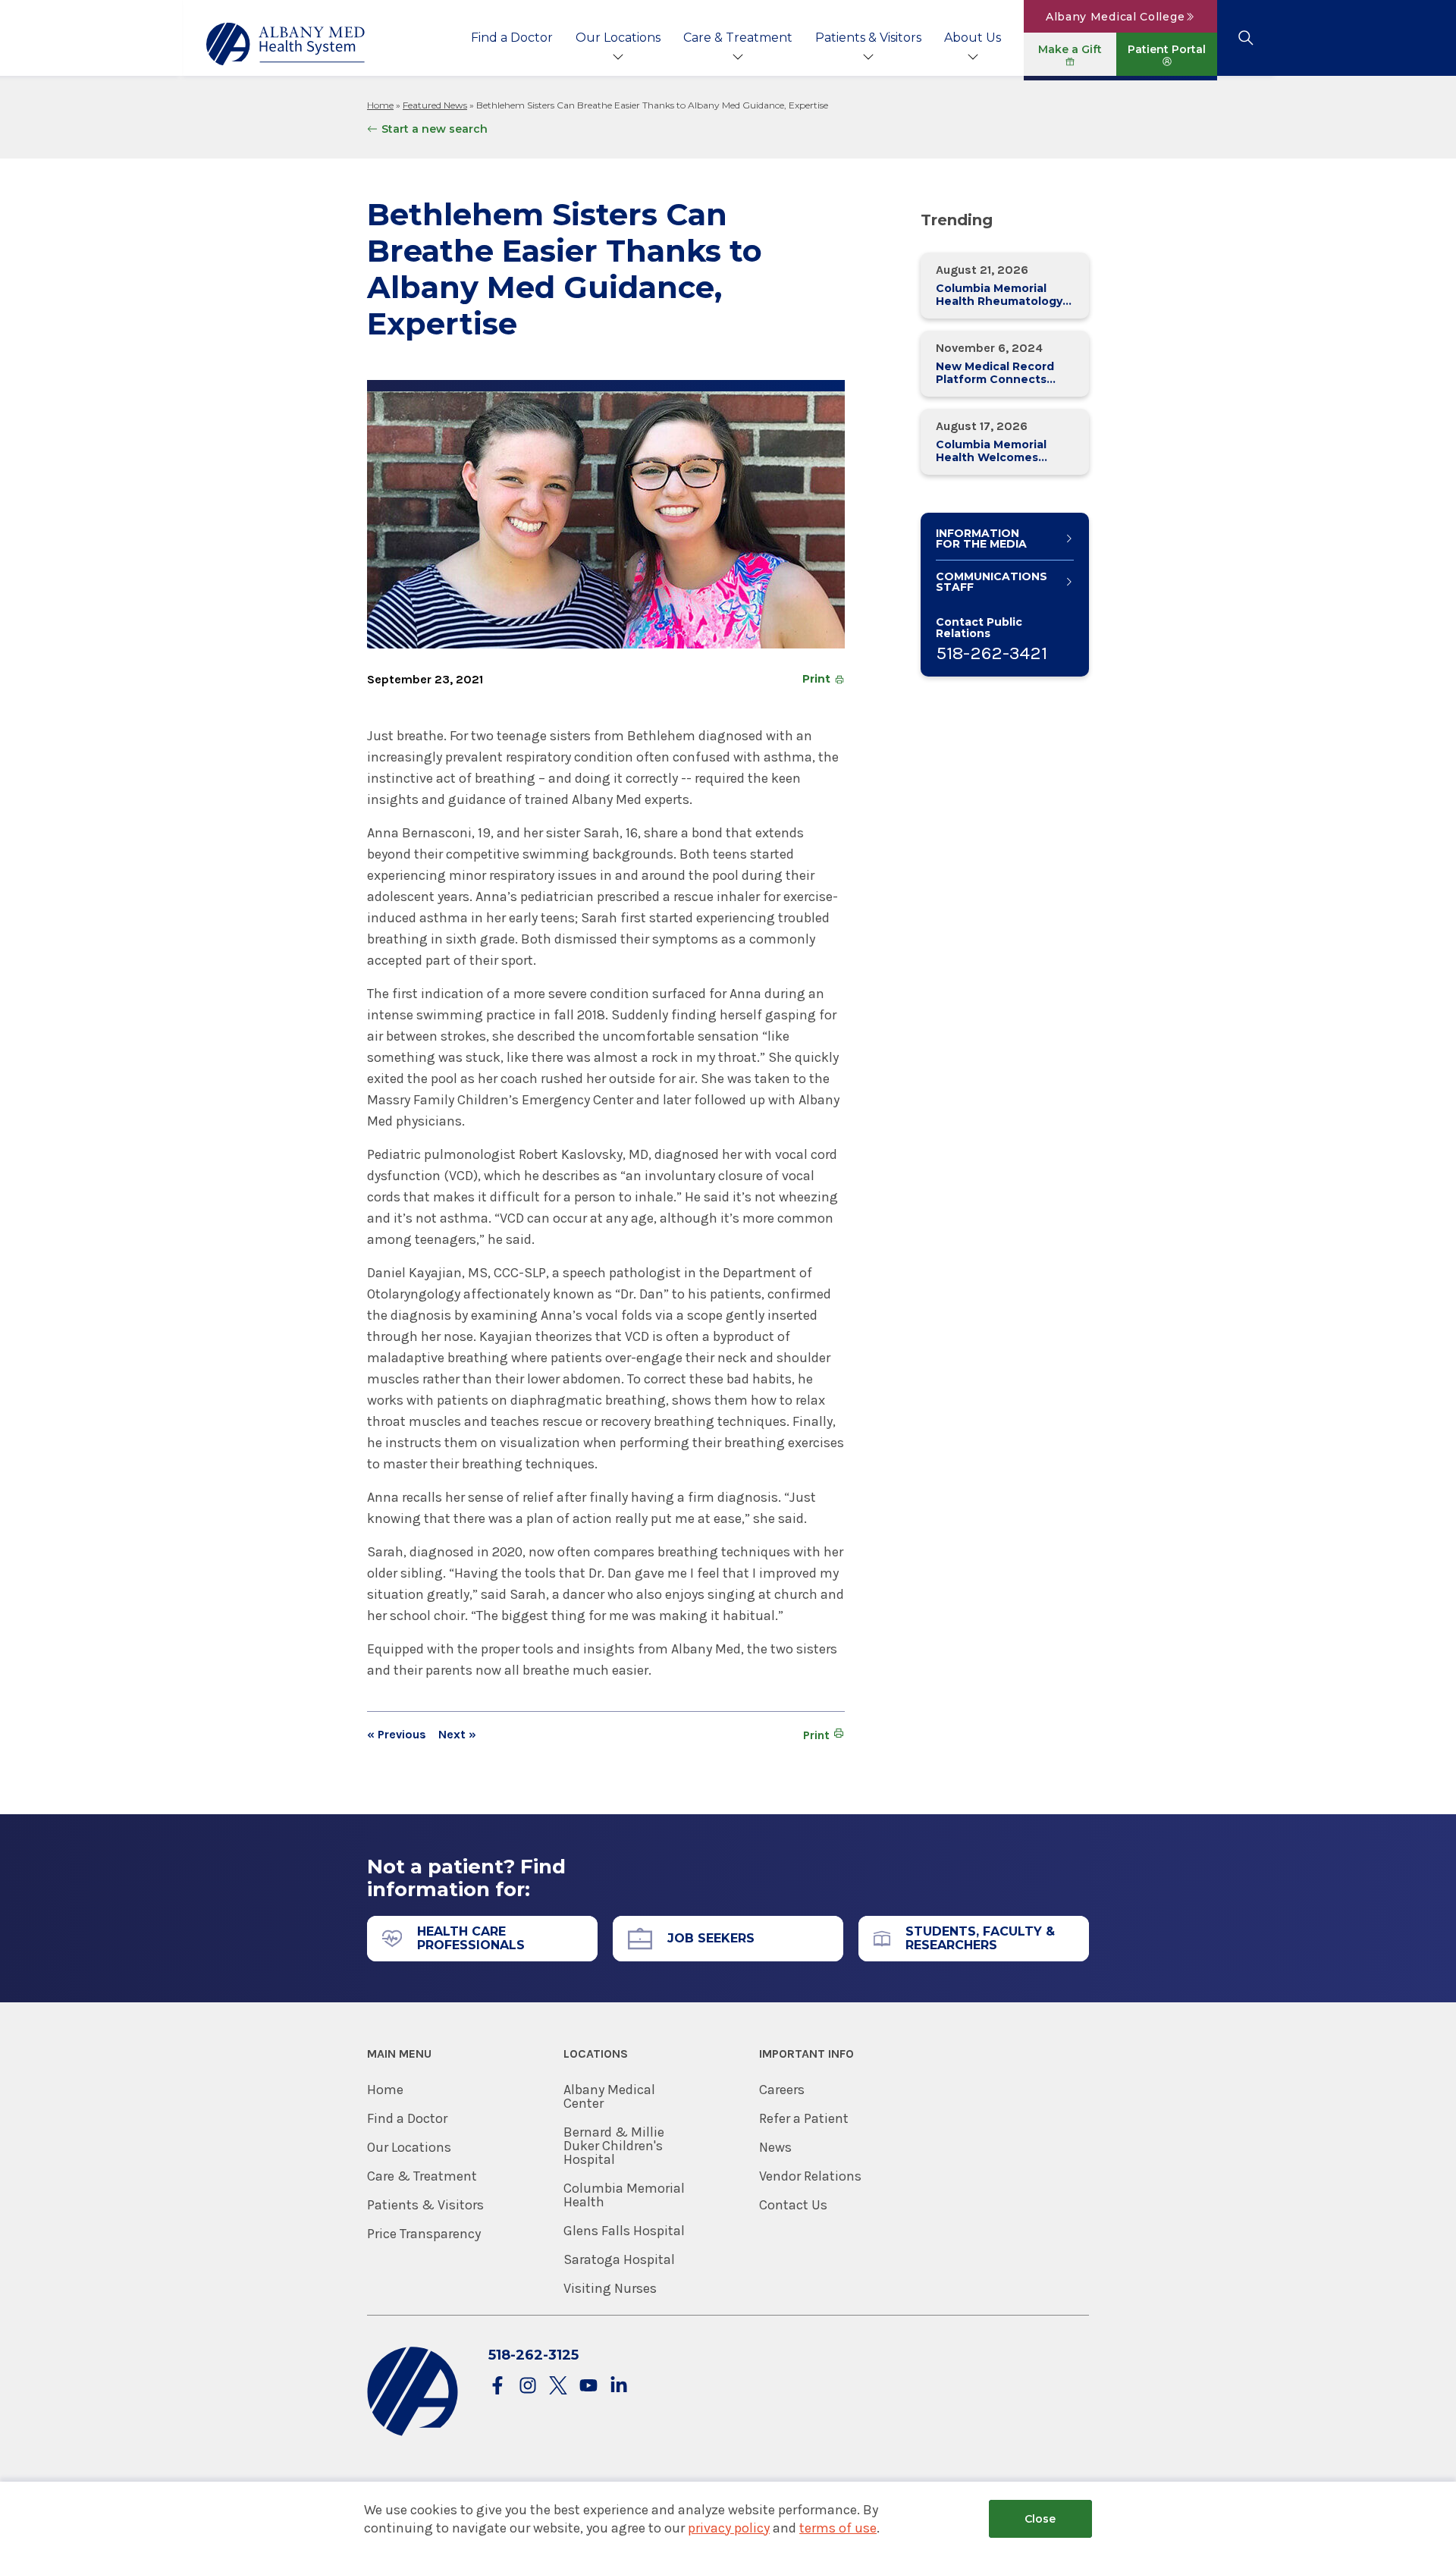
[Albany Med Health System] (286, 44)
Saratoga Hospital (619, 2259)
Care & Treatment (738, 38)
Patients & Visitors (868, 38)
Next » (457, 1735)
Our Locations (618, 38)
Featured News (435, 105)
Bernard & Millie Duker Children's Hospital (614, 2146)
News (775, 2147)
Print (816, 679)
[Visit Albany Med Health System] (413, 2433)
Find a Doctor (512, 38)
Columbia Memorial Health (624, 2195)
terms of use (838, 2528)
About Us (973, 38)
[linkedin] (619, 2386)
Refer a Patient (804, 2118)
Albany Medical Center (609, 2096)
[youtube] (588, 2386)
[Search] (1246, 38)
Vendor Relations (810, 2176)
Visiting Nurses (610, 2288)
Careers (782, 2090)
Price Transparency (424, 2234)
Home (380, 105)
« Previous (397, 1735)
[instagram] (528, 2386)
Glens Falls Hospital (624, 2231)
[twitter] (558, 2386)
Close (1040, 2519)
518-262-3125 (533, 2355)
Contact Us (793, 2205)
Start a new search (435, 129)
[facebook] (497, 2386)
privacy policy (729, 2528)
